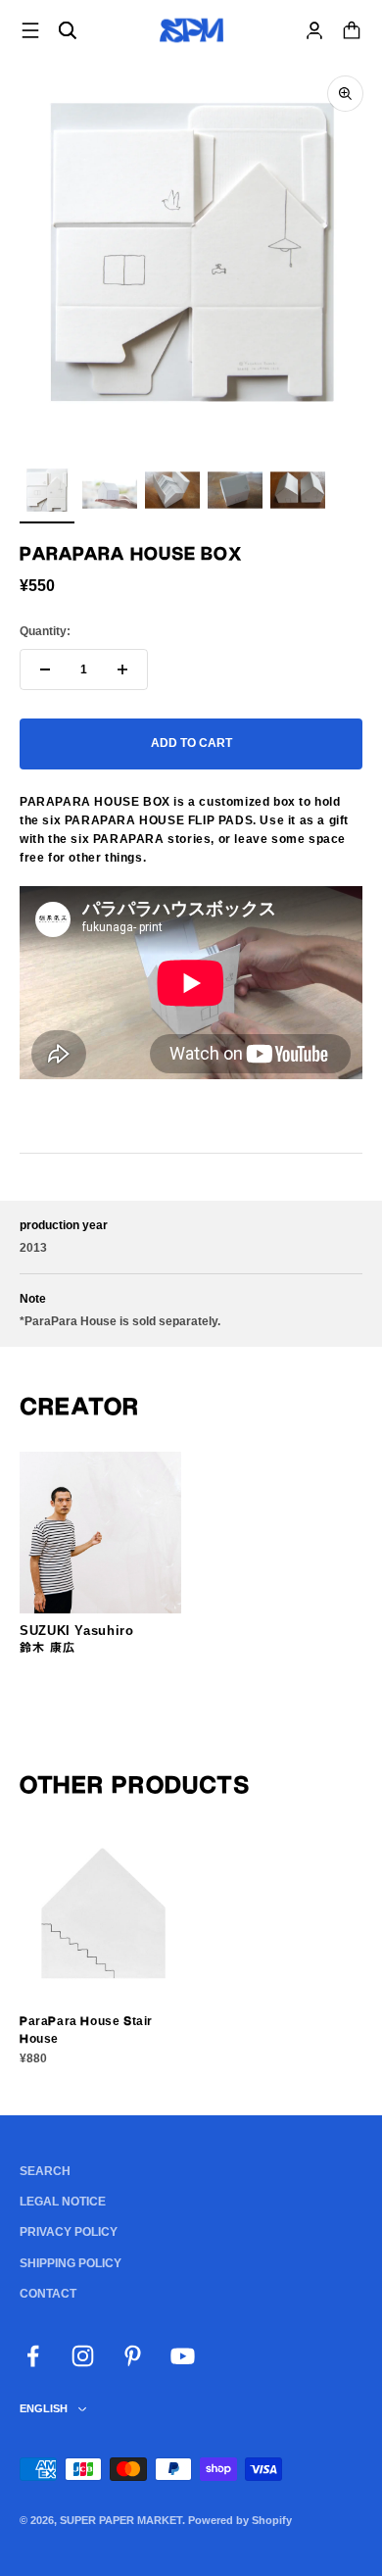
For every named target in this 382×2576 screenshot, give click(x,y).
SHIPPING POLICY (71, 2263)
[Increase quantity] (122, 669)
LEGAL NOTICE (63, 2202)
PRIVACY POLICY (69, 2232)
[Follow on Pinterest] (133, 2356)
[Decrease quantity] (45, 669)
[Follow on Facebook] (33, 2356)
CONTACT (48, 2294)
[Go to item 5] (298, 493)
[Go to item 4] (235, 493)
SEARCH (45, 2171)
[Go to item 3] (172, 493)
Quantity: (45, 631)
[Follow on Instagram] (83, 2356)
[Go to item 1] (47, 493)
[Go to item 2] (110, 493)
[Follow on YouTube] (183, 2356)
